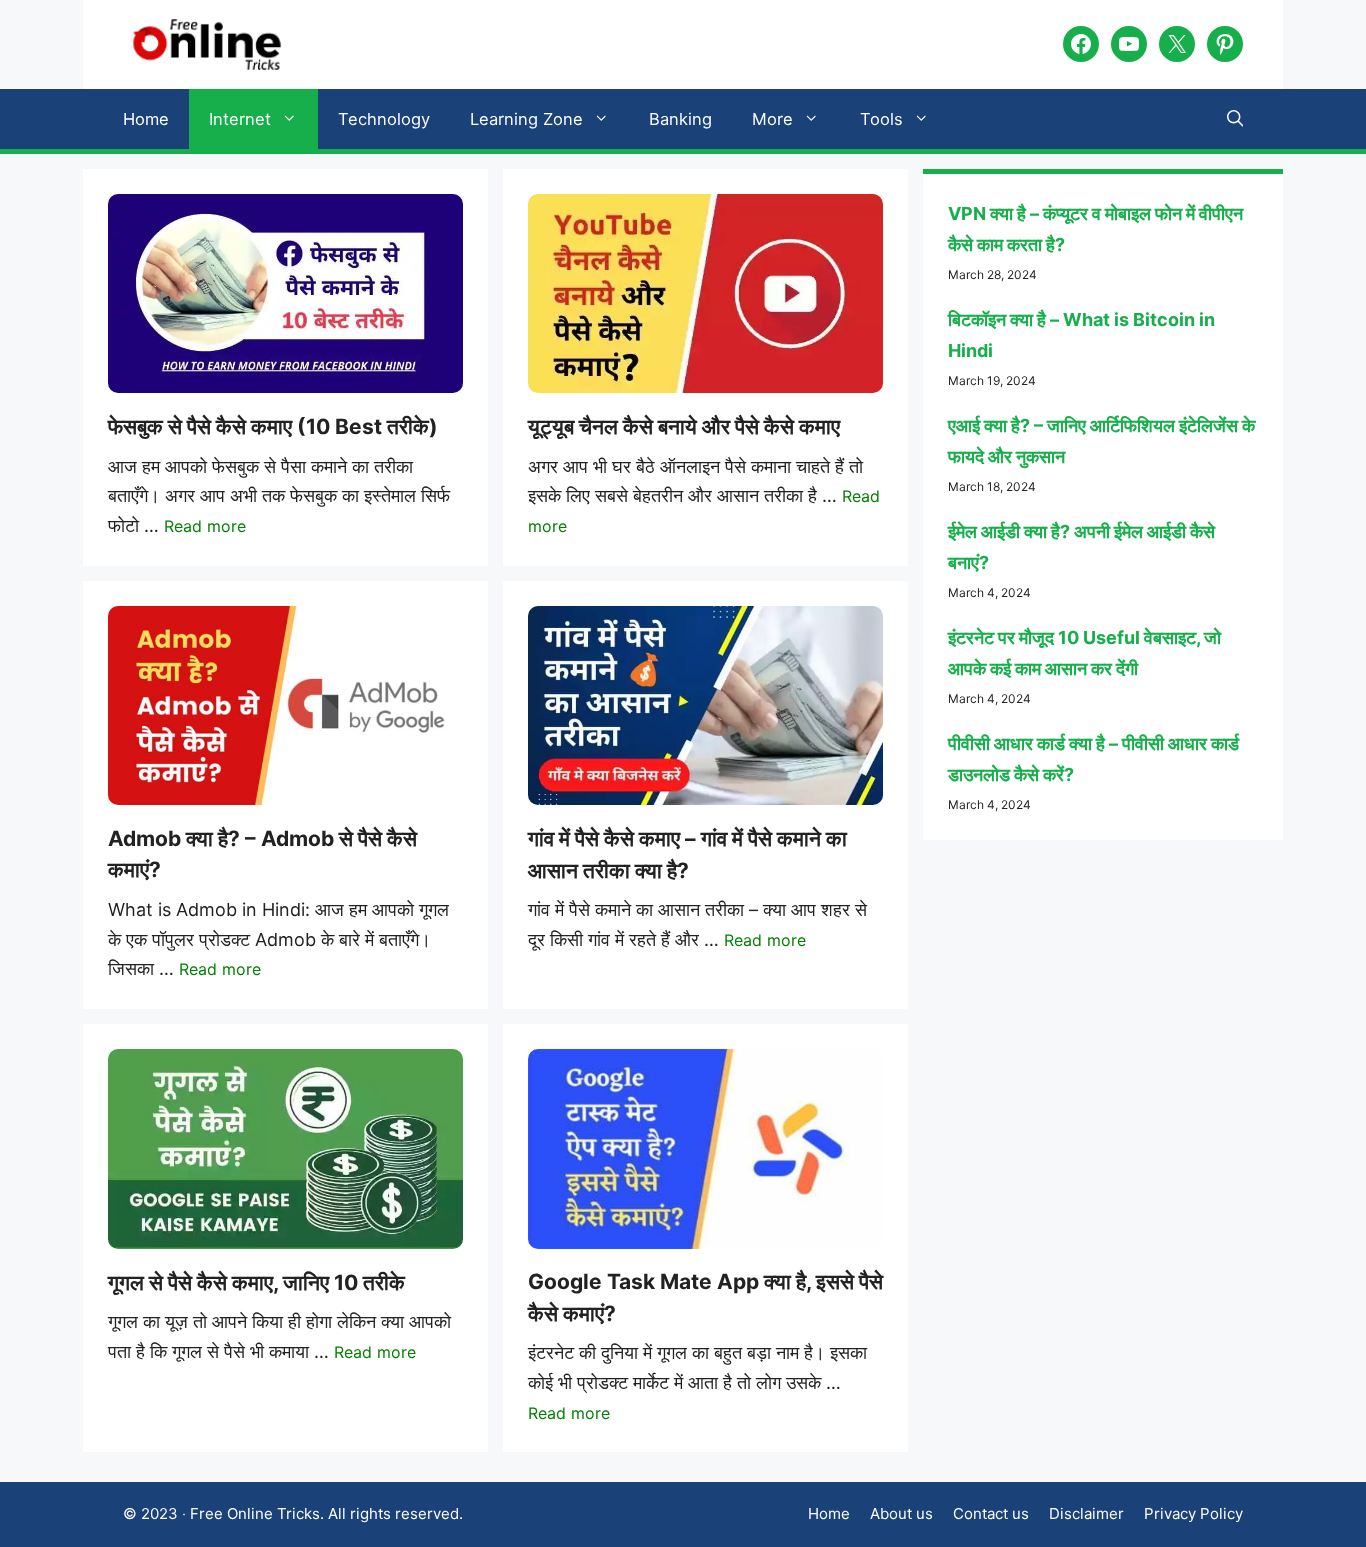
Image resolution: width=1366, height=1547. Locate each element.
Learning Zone (526, 119)
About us (901, 1513)
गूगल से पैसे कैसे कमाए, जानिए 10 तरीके (256, 1282)
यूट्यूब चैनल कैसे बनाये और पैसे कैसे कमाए (684, 426)
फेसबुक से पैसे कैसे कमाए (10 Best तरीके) (273, 426)
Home (146, 119)
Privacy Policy (1193, 1513)
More (772, 119)
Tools (881, 119)
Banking (680, 119)
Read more (205, 526)
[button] (1235, 119)
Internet (240, 119)
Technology (384, 119)
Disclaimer (1086, 1513)
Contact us (991, 1513)
